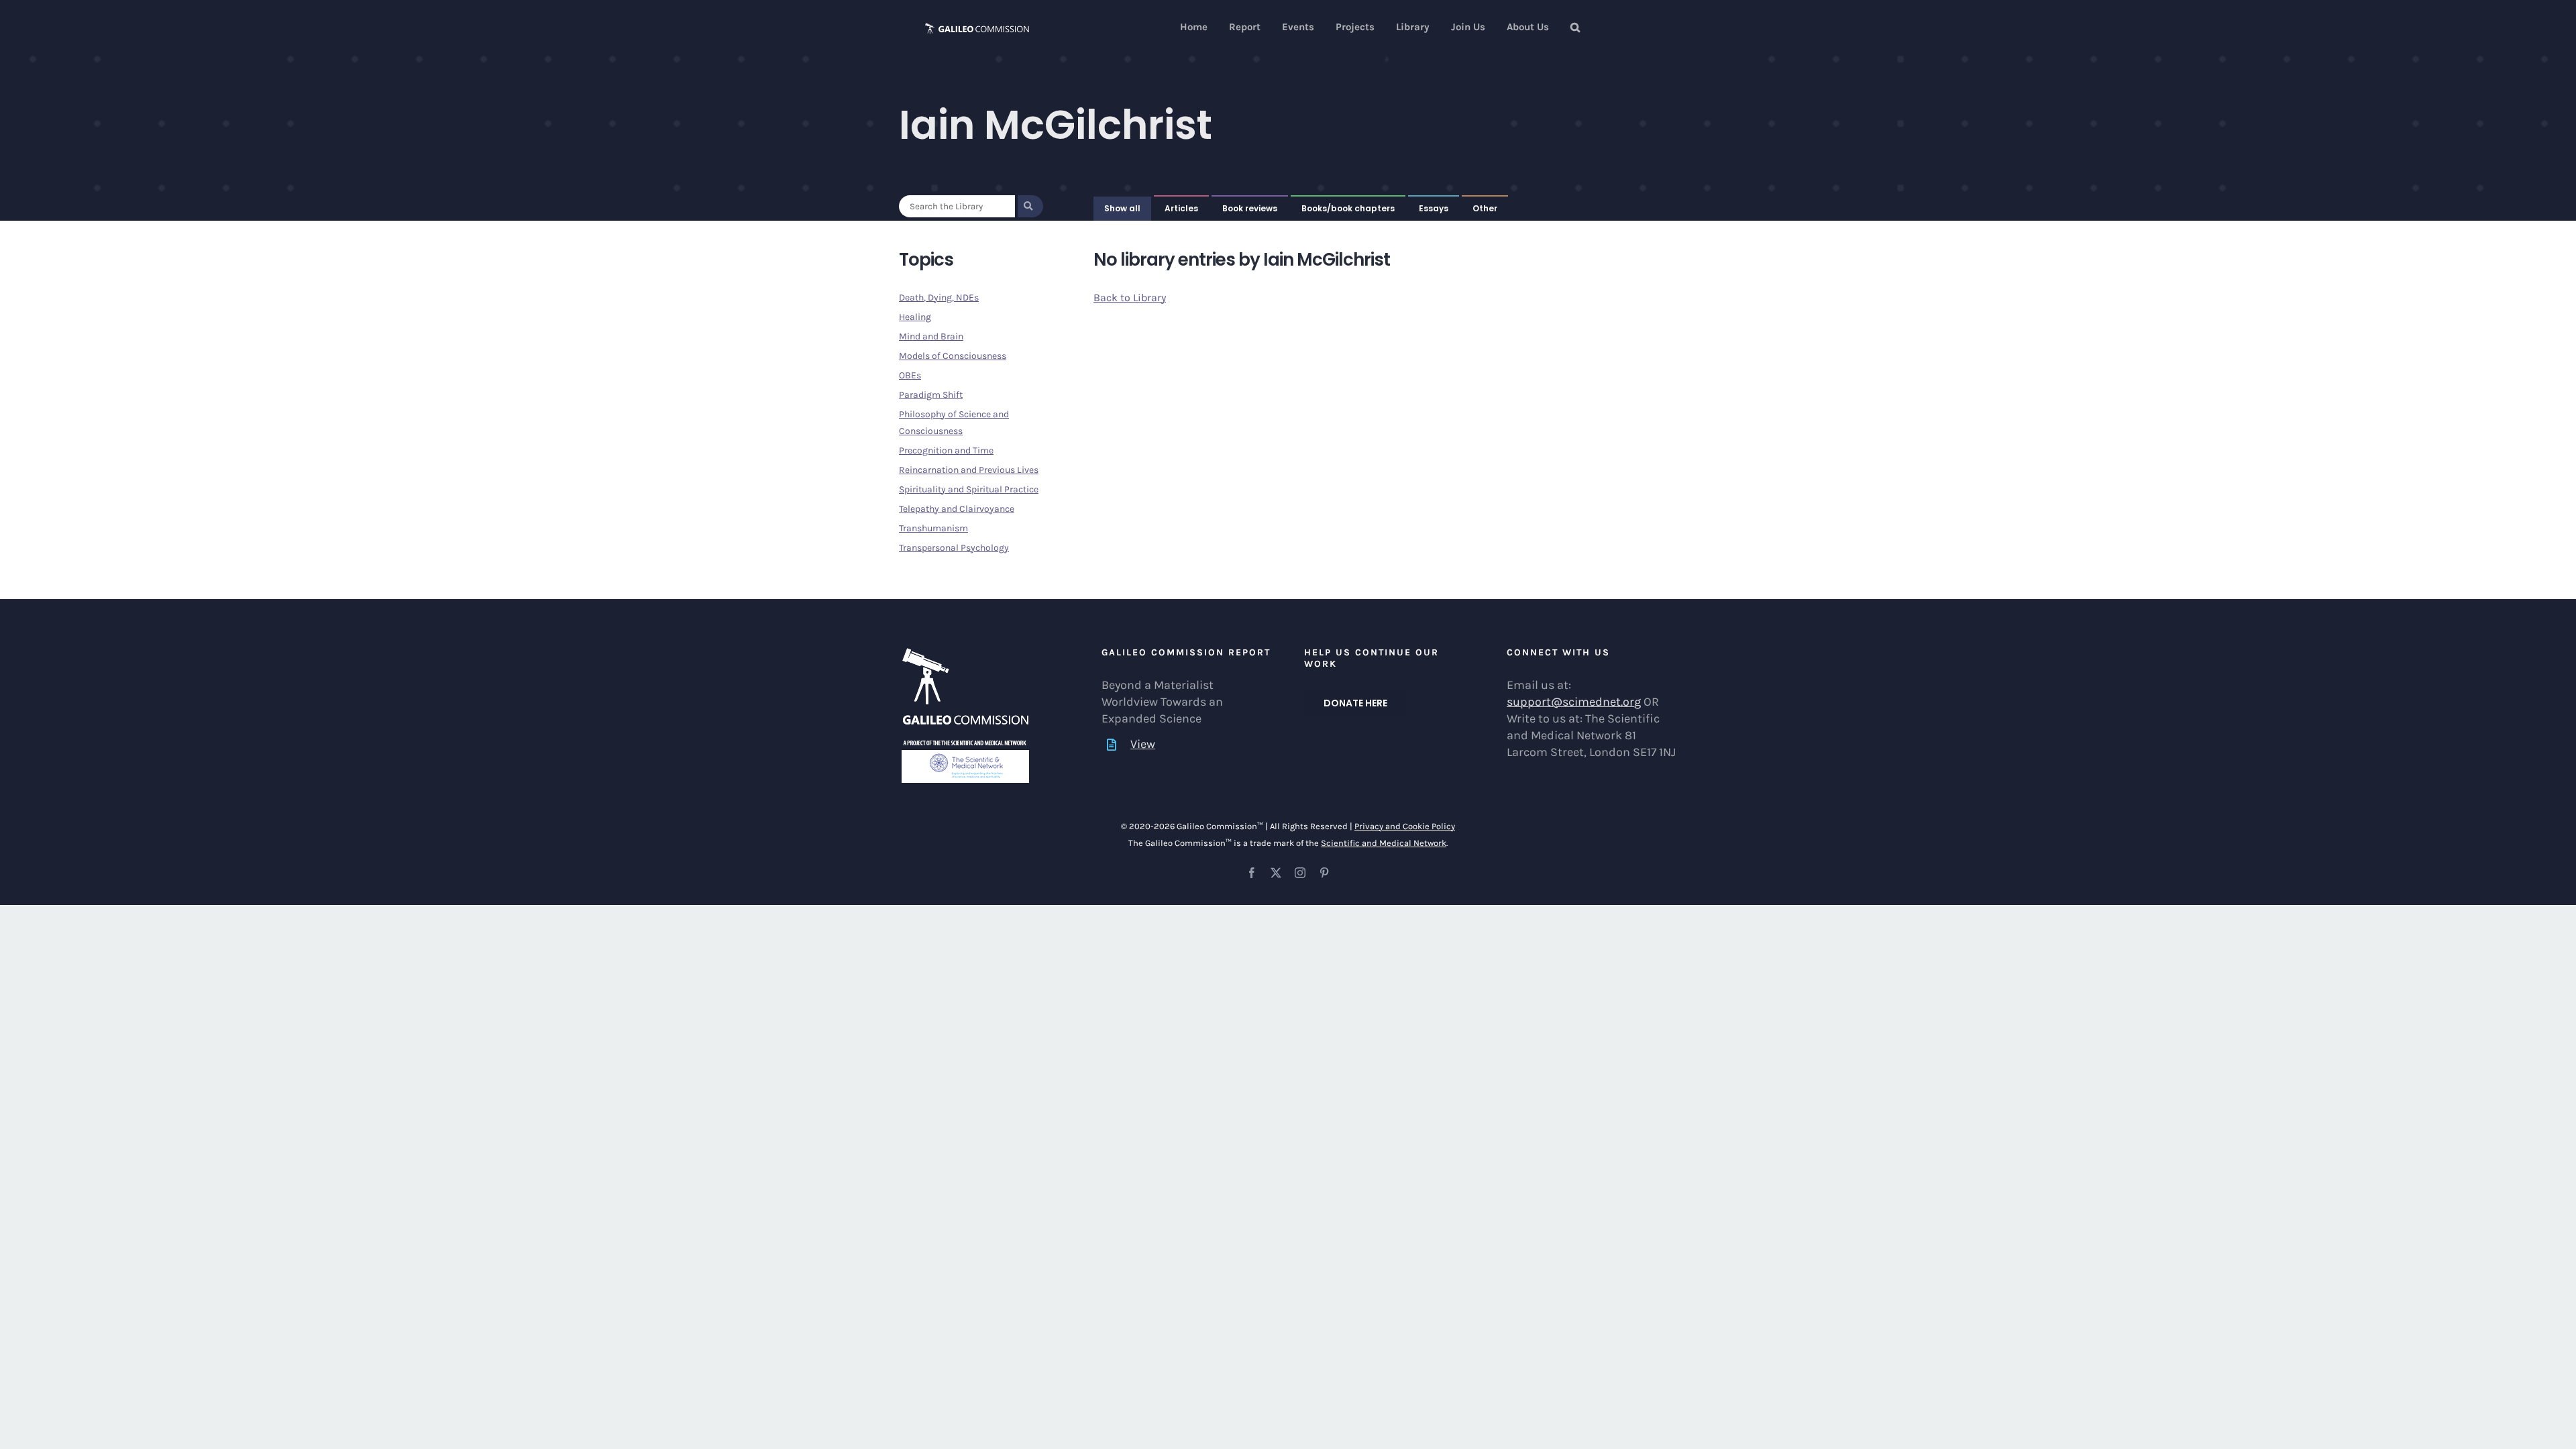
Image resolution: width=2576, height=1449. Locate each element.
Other (1485, 208)
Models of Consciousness (953, 356)
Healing (915, 317)
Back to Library (1130, 298)
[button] (1575, 27)
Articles (1181, 208)
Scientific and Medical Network (1384, 843)
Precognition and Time (946, 450)
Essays (1434, 208)
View (1143, 744)
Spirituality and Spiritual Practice (969, 489)
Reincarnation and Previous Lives (969, 470)
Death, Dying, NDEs (939, 298)
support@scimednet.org (1574, 702)
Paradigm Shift (931, 395)
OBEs (910, 375)
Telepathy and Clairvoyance (957, 509)
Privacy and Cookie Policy (1405, 826)
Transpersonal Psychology (954, 548)
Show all (1122, 208)
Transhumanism (933, 528)
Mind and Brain (931, 336)
